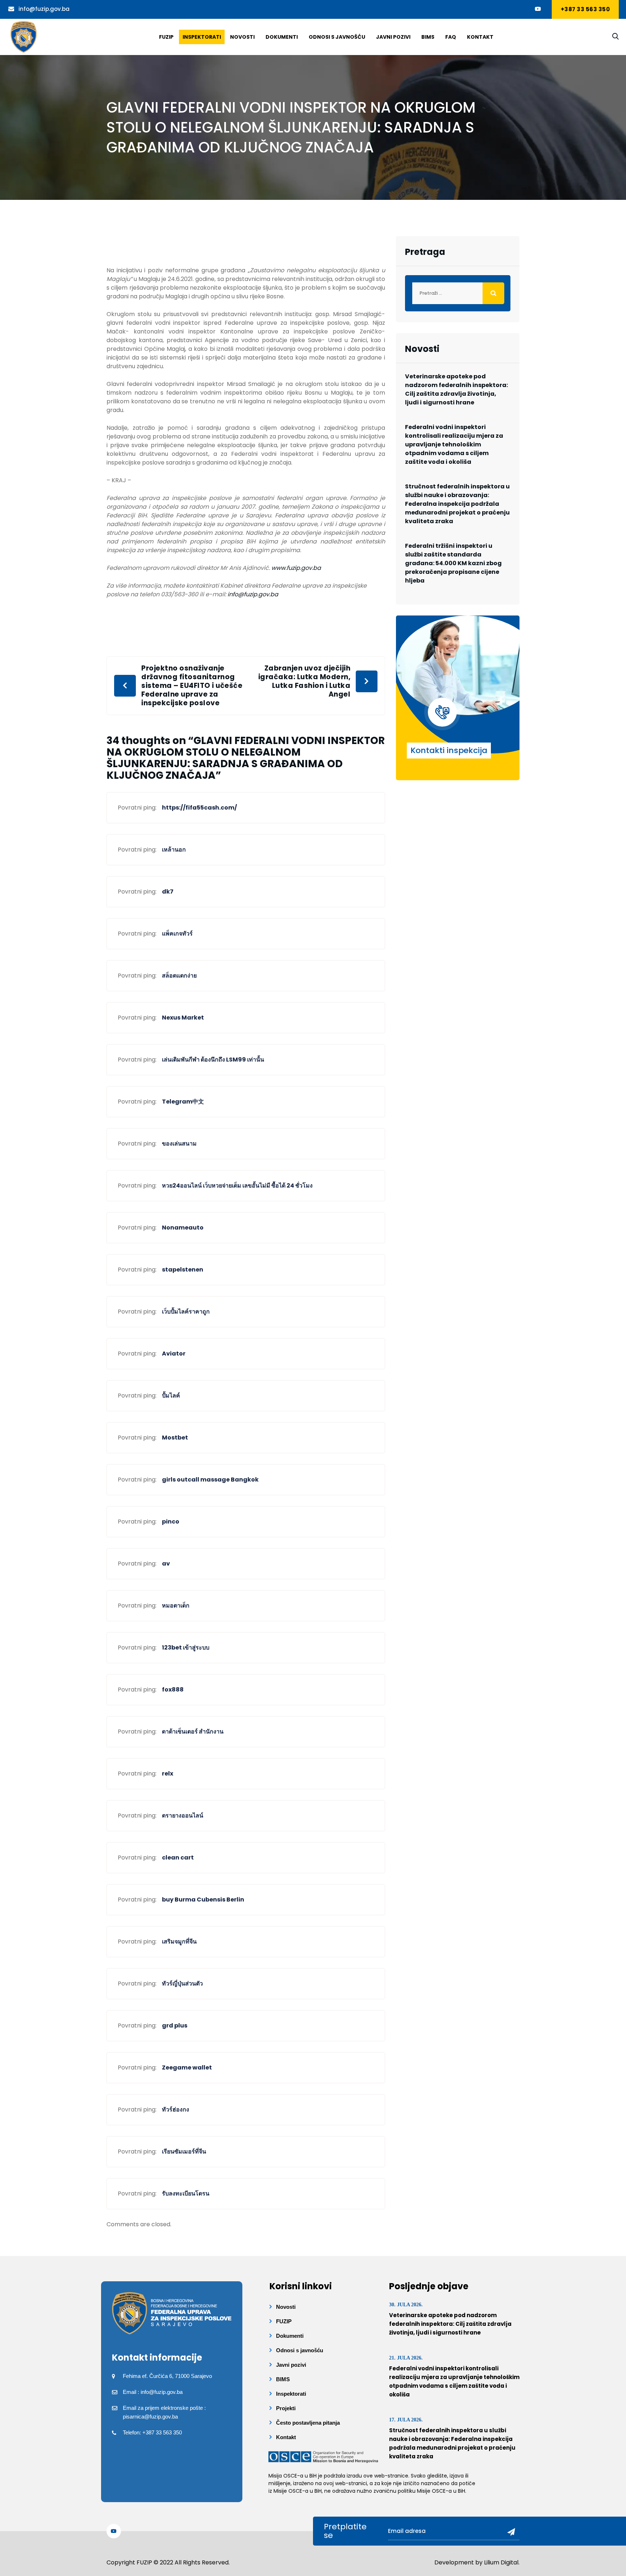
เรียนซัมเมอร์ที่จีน (184, 2151)
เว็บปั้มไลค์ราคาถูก (186, 1312)
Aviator (174, 1354)
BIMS (428, 37)
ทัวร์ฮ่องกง (176, 2109)
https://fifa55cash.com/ (199, 808)
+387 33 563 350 (585, 9)
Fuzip (166, 37)
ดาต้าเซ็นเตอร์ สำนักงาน (193, 1732)
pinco (171, 1522)
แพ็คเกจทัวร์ (177, 934)
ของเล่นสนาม (179, 1144)
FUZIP (284, 2321)
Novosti (242, 37)
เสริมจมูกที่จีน (179, 1942)
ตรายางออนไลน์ (183, 1816)
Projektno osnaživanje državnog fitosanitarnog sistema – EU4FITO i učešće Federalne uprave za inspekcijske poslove (192, 686)
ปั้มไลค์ (171, 1396)
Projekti (286, 2408)
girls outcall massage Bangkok (210, 1480)
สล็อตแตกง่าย (179, 976)
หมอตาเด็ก (176, 1606)
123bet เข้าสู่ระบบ (186, 1648)
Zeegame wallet (187, 2067)
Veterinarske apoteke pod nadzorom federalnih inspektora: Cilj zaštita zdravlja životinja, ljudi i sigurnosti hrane (456, 389)
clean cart (178, 1858)
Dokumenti (282, 37)
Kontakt (480, 37)
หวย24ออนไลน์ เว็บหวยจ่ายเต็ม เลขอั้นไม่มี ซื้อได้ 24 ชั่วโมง (237, 1186)
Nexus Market (183, 1018)
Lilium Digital (501, 2562)
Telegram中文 (183, 1102)
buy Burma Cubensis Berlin (203, 1900)
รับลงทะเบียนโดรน (186, 2193)
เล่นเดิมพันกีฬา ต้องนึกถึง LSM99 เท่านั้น (213, 1060)
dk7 (168, 892)
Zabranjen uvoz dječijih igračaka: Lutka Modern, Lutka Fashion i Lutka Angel (304, 681)
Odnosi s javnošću (337, 37)
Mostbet (175, 1438)
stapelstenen (183, 1270)
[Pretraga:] (458, 293)
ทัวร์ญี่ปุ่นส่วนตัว (182, 1984)
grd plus (175, 2025)
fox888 (173, 1690)
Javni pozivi (393, 37)
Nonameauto (183, 1228)
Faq (451, 37)
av (166, 1564)
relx (168, 1774)
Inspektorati (202, 37)
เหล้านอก (174, 850)
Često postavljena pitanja (308, 2423)
